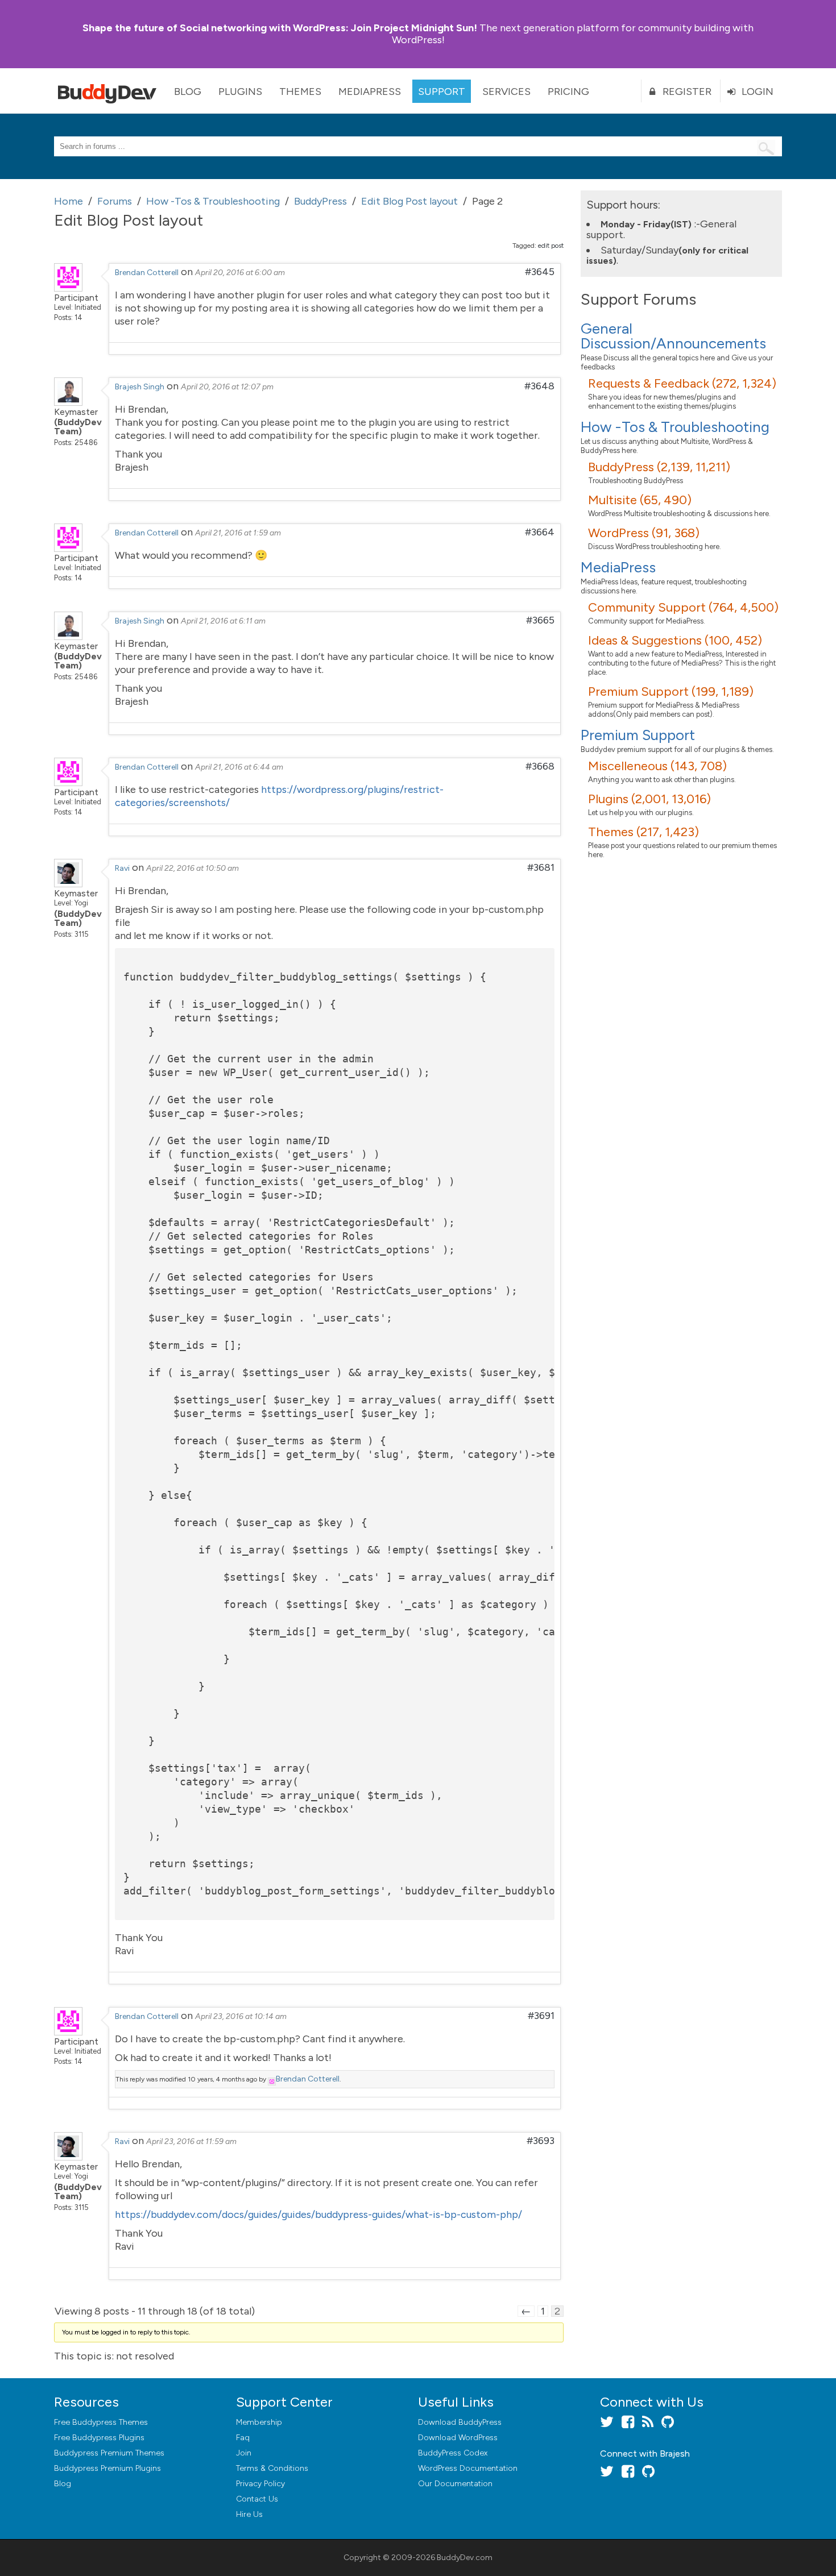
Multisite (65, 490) (640, 500)
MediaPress (370, 92)
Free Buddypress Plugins (99, 2438)
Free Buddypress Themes (101, 2422)
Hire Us (249, 2514)
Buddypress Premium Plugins (107, 2468)
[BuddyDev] (110, 91)
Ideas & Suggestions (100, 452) (675, 640)
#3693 (541, 2141)
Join (244, 2453)
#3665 (540, 620)
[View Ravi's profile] (68, 884)
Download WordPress (458, 2438)
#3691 (541, 2016)
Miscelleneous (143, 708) (657, 766)
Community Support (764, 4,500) (683, 607)
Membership (259, 2422)
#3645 (540, 272)
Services (506, 92)
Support (442, 92)
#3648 (539, 386)
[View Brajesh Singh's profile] (68, 402)
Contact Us (257, 2499)
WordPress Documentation (468, 2468)
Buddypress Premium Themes (109, 2453)
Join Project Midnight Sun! (280, 28)
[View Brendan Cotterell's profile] (68, 288)
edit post (551, 246)
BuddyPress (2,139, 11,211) (659, 467)
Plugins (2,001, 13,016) (649, 799)
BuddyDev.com (465, 2558)
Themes (300, 92)
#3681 (541, 867)
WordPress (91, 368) (644, 533)
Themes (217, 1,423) (643, 832)
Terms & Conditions (272, 2468)
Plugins (240, 92)
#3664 (540, 532)
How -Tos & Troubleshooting (675, 427)
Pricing (568, 92)
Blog (188, 92)
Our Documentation (455, 2484)
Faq (243, 2438)
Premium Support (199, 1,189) (671, 691)
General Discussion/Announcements (673, 336)
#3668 (540, 766)
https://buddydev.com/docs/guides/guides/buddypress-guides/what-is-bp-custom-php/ (318, 2214)
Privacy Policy (260, 2484)
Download (460, 2422)
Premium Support (638, 735)
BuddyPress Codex (453, 2453)
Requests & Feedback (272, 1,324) (682, 383)
